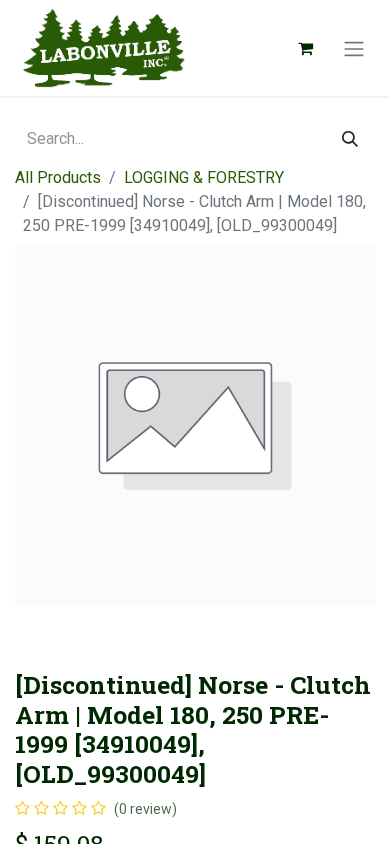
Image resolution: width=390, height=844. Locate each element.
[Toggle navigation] (354, 48)
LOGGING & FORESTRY (204, 177)
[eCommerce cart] (305, 48)
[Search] (350, 139)
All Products (58, 177)
